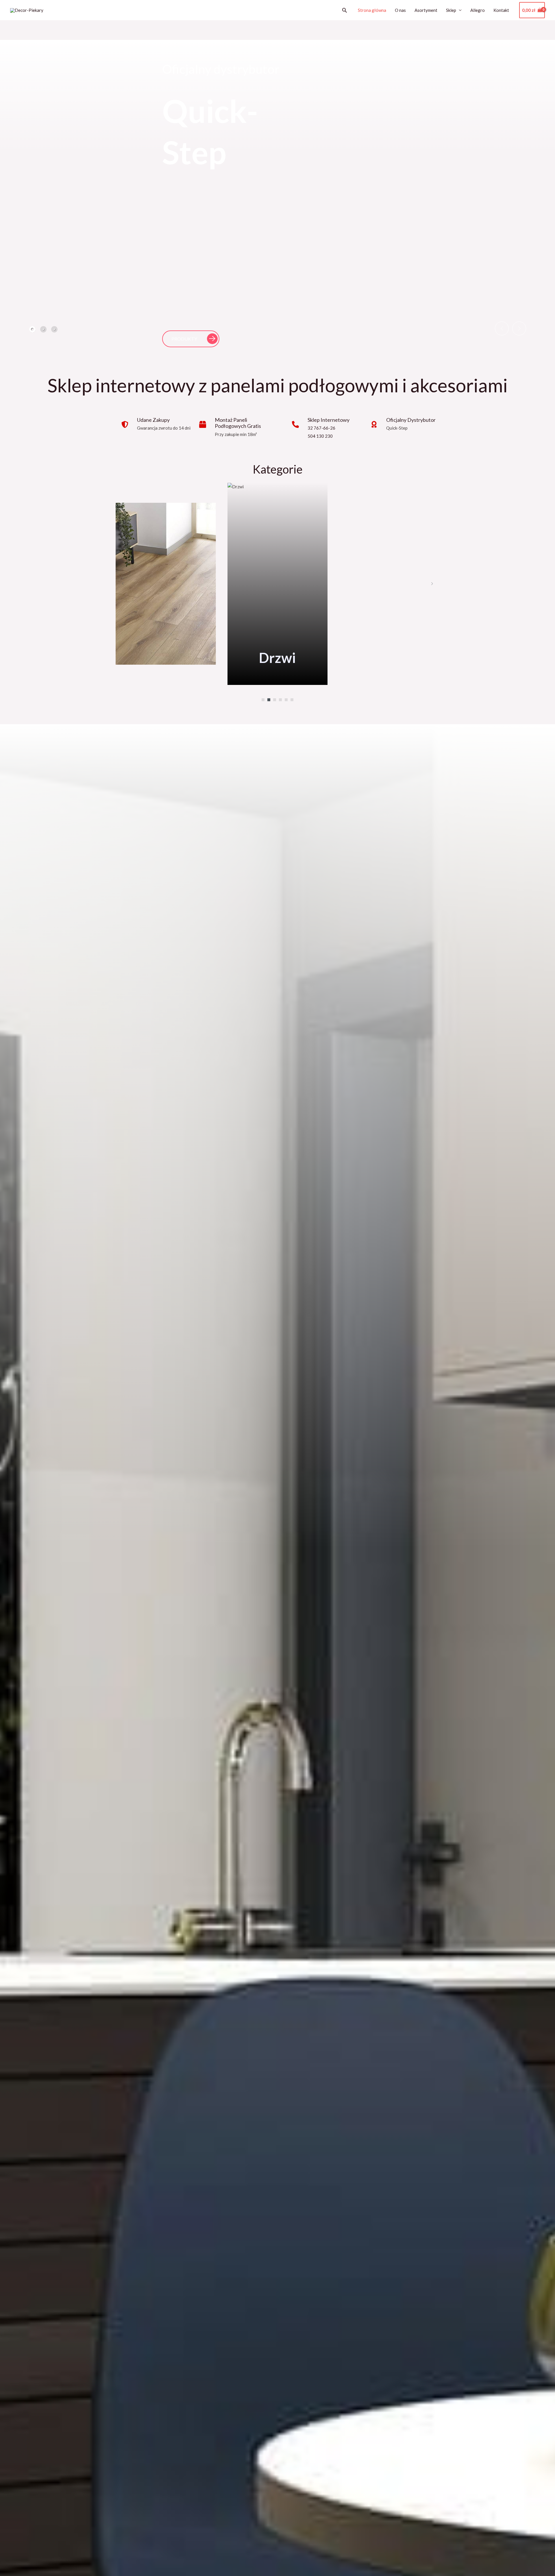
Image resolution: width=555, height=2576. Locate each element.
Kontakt (501, 10)
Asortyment (426, 10)
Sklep (451, 10)
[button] (345, 10)
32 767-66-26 (321, 428)
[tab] (32, 329)
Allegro (478, 10)
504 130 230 (320, 436)
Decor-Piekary (67, 10)
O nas (400, 10)
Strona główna (372, 10)
